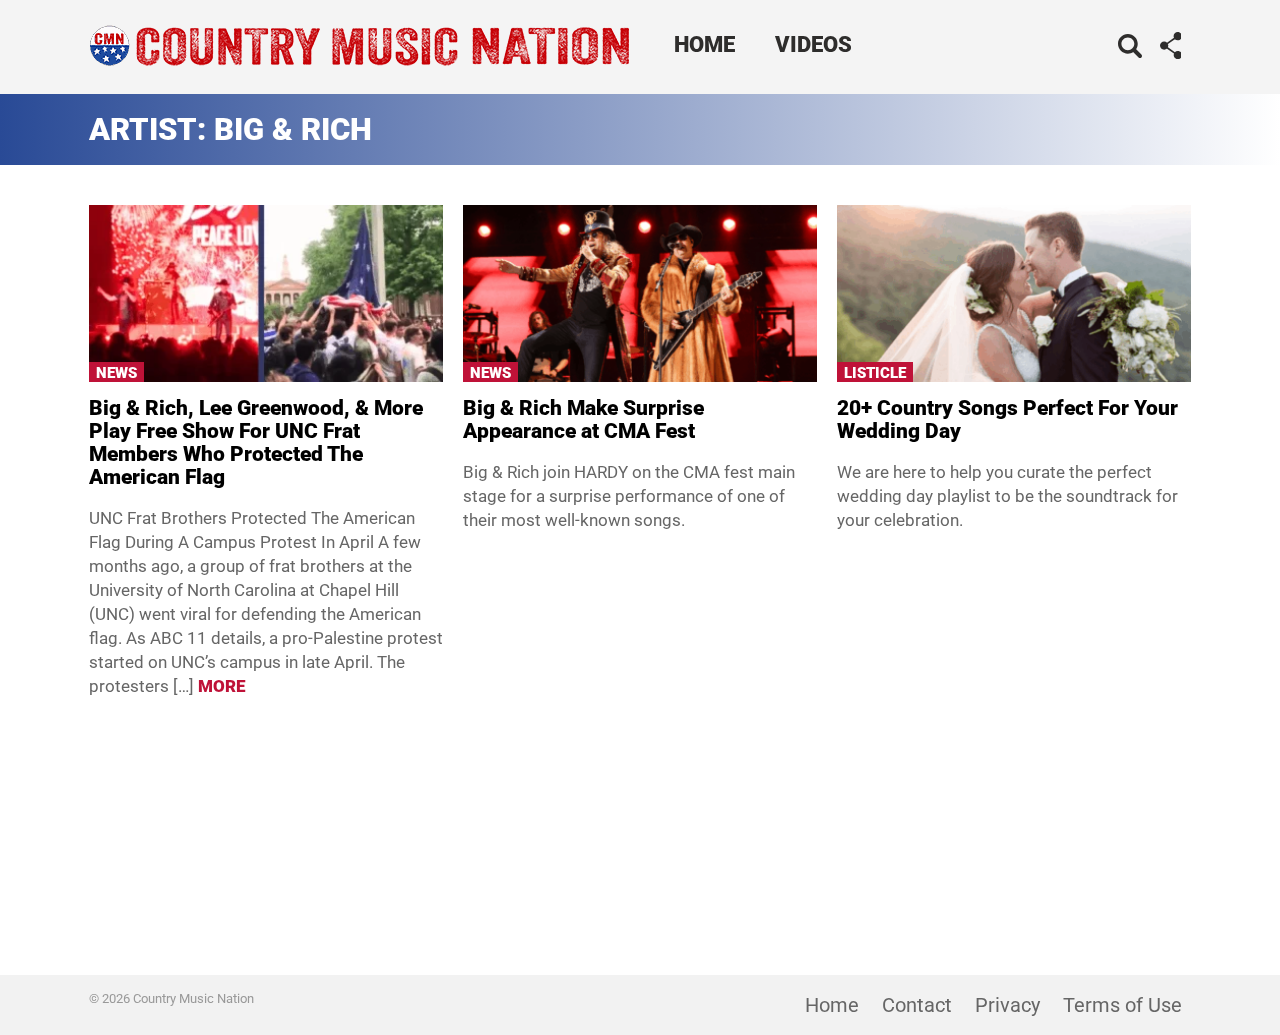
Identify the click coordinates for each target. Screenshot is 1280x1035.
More (222, 686)
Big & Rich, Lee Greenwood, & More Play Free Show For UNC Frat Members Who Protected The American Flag (256, 442)
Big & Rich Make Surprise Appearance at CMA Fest (583, 419)
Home (704, 44)
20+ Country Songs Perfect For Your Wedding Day (1007, 419)
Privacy (1007, 1005)
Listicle (875, 373)
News (116, 373)
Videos (813, 44)
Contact (917, 1005)
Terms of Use (1122, 1005)
